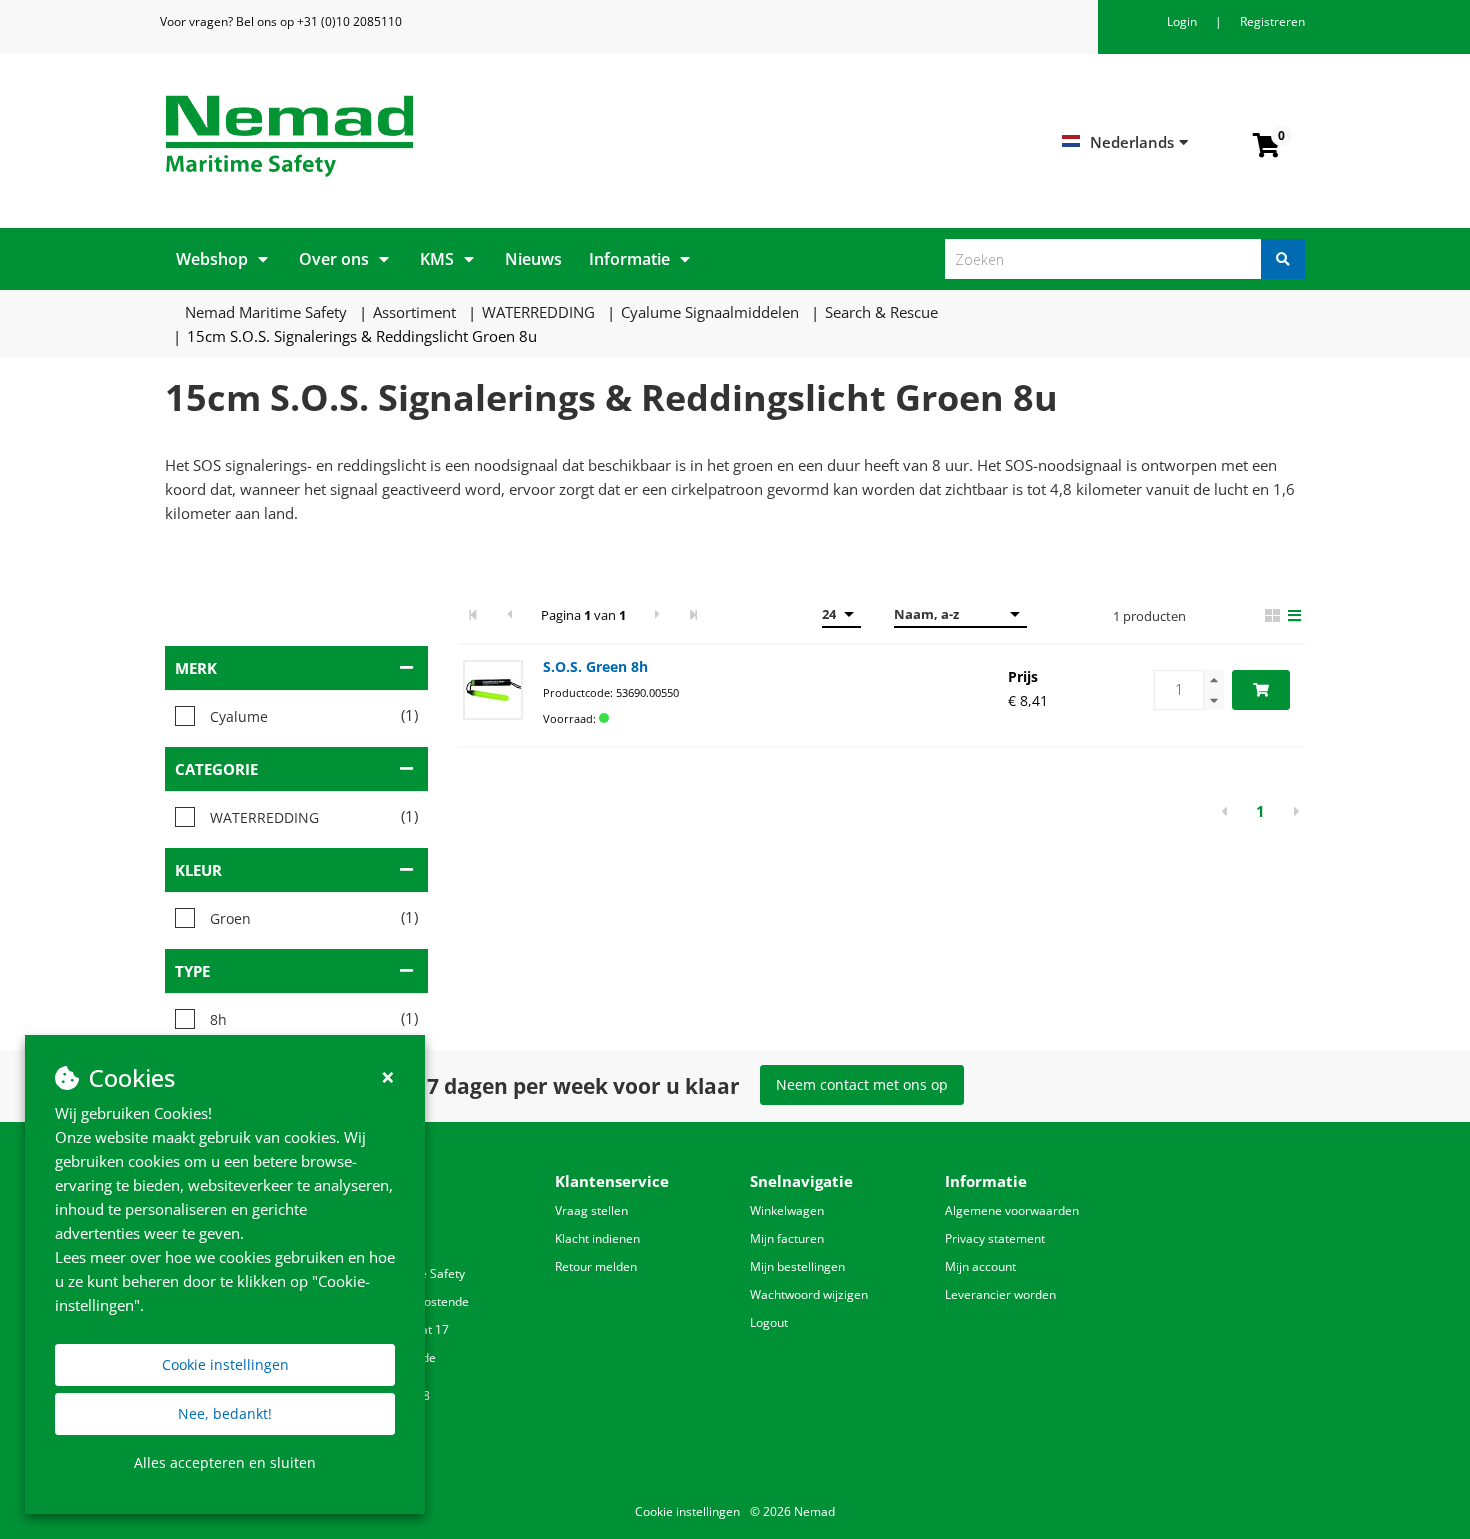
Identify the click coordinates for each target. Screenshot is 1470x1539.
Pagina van (583, 615)
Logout (769, 1322)
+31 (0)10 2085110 (349, 21)
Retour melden (596, 1266)
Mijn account (980, 1266)
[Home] (442, 136)
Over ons (334, 259)
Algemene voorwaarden (1012, 1210)
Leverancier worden (1000, 1294)
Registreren (1272, 21)
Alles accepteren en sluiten (225, 1462)
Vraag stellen (591, 1210)
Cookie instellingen (225, 1364)
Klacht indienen (597, 1238)
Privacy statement (995, 1238)
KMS (437, 259)
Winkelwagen (787, 1210)
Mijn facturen (787, 1238)
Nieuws (533, 259)
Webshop (212, 259)
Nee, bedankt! (225, 1413)
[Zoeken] (1283, 259)
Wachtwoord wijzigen (809, 1294)
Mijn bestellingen (797, 1266)
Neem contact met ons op (862, 1084)
